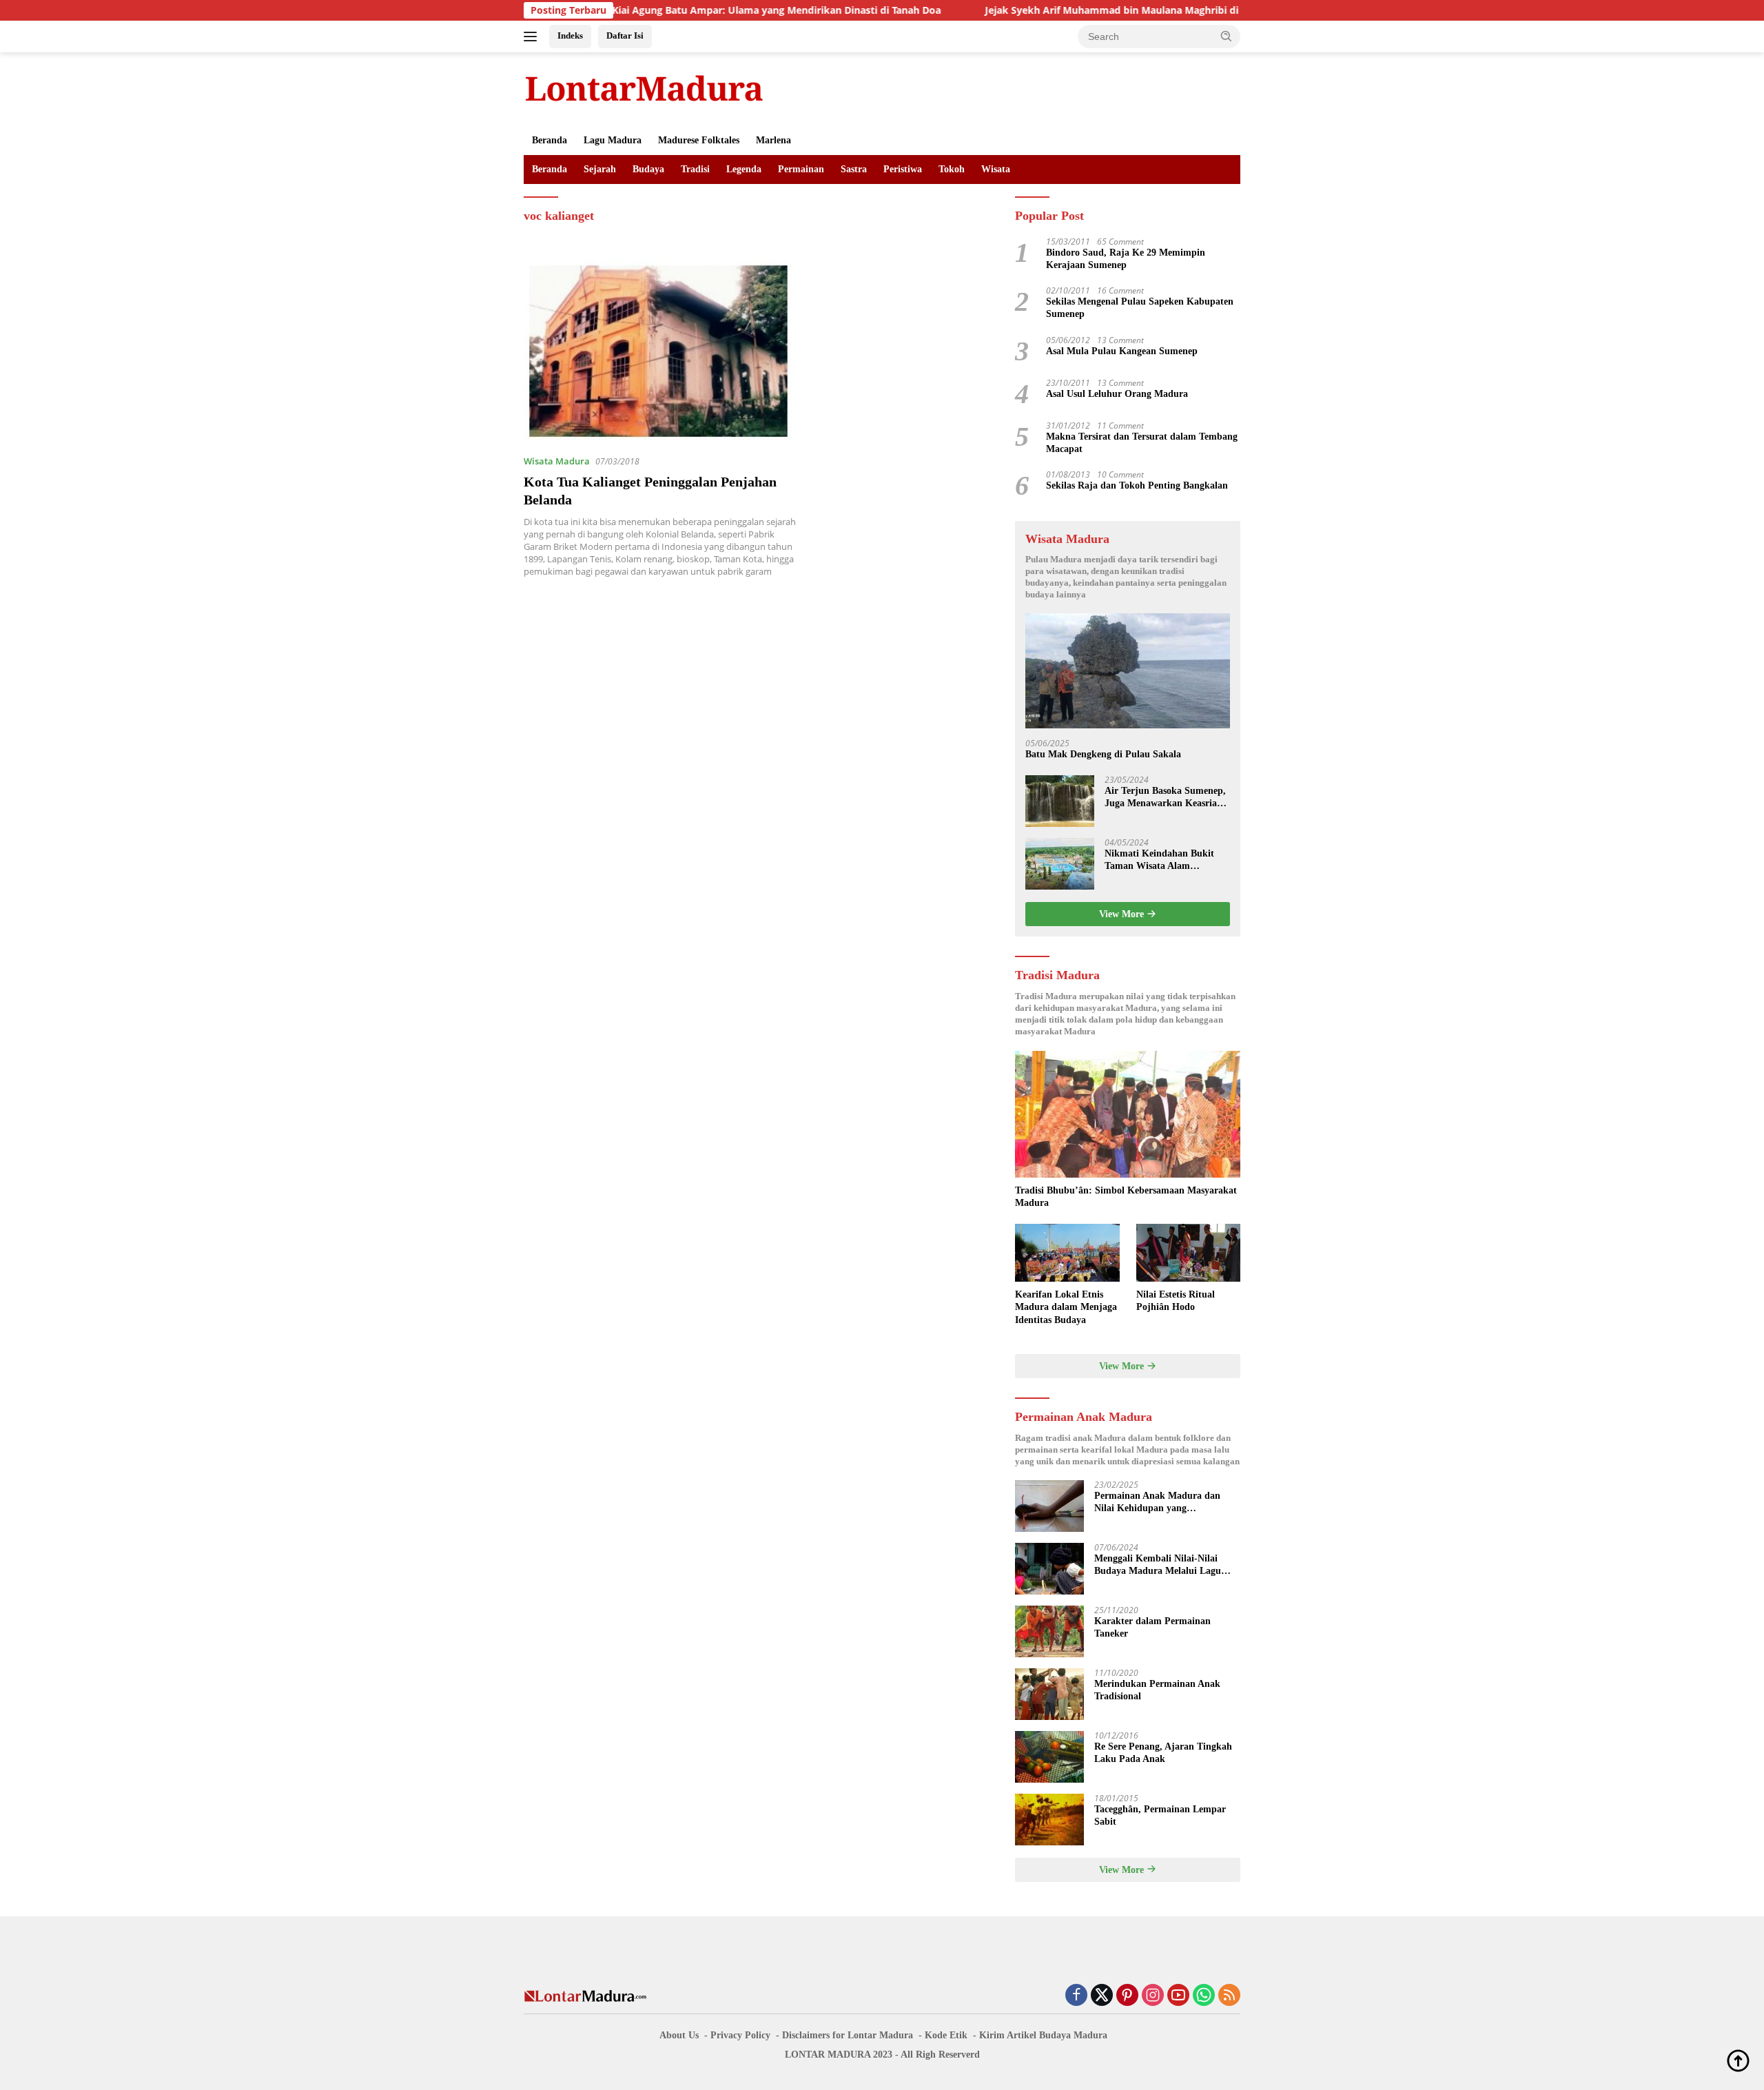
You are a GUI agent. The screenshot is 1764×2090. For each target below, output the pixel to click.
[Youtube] (1178, 1996)
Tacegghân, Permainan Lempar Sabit (1160, 1815)
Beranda (550, 140)
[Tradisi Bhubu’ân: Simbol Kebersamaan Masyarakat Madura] (1128, 1114)
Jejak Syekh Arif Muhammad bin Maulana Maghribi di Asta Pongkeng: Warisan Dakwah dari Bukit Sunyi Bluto (1157, 10)
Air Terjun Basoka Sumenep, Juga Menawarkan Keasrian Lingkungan (1165, 798)
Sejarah (600, 169)
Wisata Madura (557, 461)
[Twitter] (1102, 1996)
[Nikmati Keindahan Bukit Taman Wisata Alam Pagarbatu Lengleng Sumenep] (1060, 864)
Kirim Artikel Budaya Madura (1043, 2035)
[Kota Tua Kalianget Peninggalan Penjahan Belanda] (660, 351)
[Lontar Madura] (644, 88)
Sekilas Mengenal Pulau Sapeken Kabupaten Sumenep (1140, 308)
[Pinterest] (1127, 1996)
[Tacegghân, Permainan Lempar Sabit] (1049, 1820)
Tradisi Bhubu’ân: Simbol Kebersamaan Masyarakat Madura (1126, 1197)
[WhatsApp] (1204, 1996)
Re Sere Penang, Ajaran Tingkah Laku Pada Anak (1163, 1753)
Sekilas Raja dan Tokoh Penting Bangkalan (1137, 485)
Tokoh (952, 169)
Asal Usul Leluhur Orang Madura (1117, 394)
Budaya (648, 169)
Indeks (570, 35)
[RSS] (1229, 1996)
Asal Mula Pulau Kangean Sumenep (1122, 351)
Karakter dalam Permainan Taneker (1152, 1627)
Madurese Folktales (699, 140)
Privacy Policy (740, 2035)
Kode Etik (946, 2035)
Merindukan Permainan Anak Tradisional (1157, 1690)
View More (1123, 914)
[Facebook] (1076, 1996)
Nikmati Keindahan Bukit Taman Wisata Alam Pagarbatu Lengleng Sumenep (1159, 860)
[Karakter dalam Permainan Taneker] (1049, 1631)
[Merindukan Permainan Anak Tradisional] (1049, 1694)
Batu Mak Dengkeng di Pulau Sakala (1103, 754)
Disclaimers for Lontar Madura (848, 2035)
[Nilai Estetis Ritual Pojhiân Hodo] (1188, 1253)
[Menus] (533, 37)
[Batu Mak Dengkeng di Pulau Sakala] (1128, 671)
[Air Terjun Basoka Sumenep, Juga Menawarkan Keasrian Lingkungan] (1060, 801)
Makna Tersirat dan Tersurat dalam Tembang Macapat (1142, 443)
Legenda (744, 169)
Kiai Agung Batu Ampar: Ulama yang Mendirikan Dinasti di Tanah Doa (689, 10)
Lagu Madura (613, 140)
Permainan (801, 169)
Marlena (773, 140)
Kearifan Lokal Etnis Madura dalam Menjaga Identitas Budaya (1066, 1307)
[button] (1227, 36)
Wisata (996, 169)
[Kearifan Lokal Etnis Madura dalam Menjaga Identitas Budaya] (1067, 1253)
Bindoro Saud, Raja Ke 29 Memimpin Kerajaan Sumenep (1126, 259)
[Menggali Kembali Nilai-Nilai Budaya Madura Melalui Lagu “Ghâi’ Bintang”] (1049, 1569)
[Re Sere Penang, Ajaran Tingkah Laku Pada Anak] (1049, 1757)
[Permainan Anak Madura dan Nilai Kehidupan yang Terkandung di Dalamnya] (1049, 1506)
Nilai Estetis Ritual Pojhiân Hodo (1176, 1301)
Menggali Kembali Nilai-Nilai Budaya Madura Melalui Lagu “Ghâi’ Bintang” (1158, 1565)
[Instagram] (1153, 1996)
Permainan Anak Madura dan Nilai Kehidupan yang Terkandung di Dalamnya (1157, 1503)
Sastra (854, 169)
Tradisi (695, 169)
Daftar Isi (625, 35)
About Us (679, 2035)
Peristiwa (903, 169)
